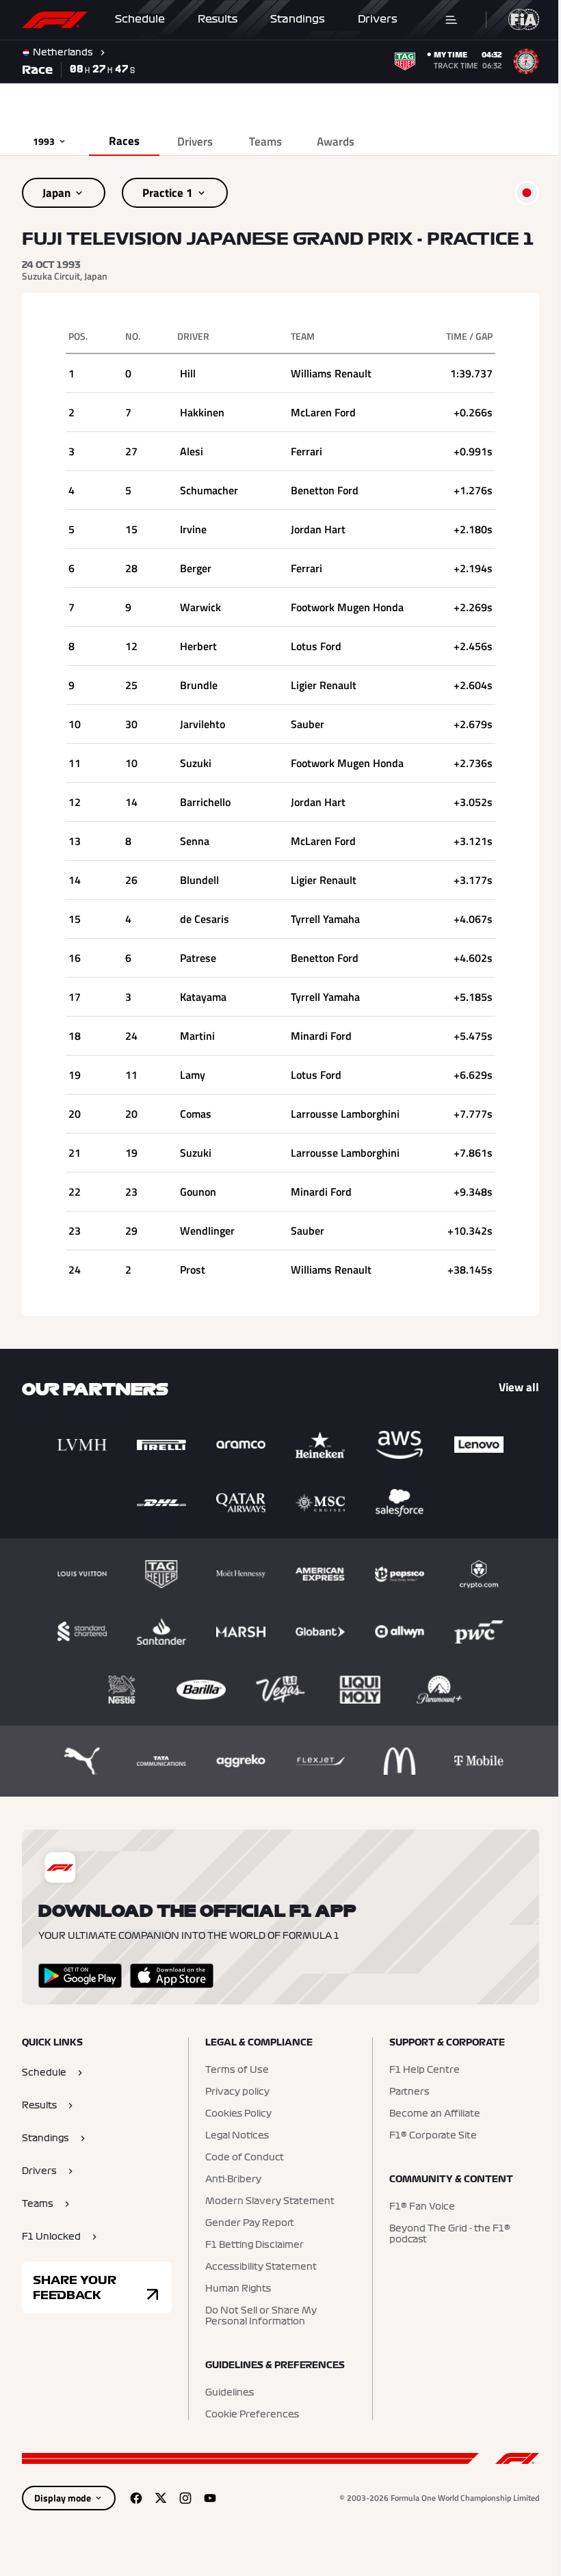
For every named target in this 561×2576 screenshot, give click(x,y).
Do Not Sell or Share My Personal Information (258, 2335)
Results (218, 19)
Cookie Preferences (249, 2434)
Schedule (140, 19)
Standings (298, 19)
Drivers (378, 19)
